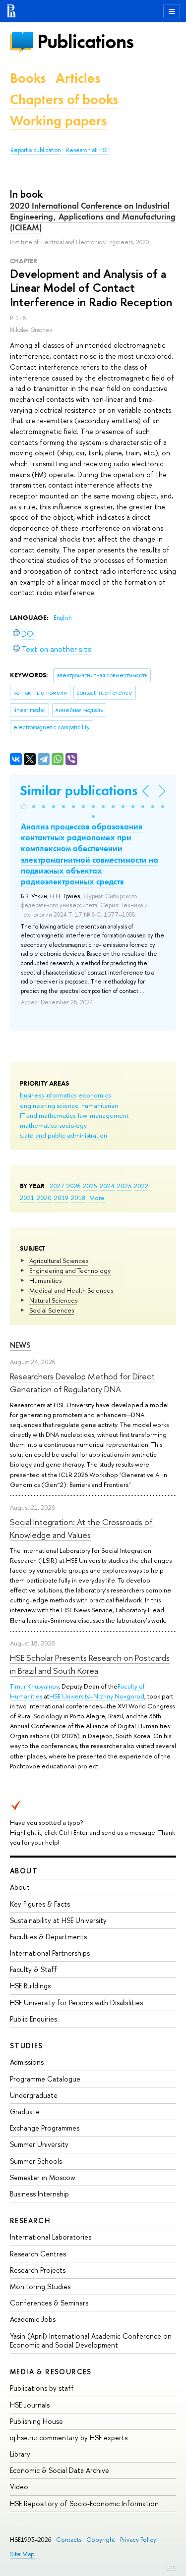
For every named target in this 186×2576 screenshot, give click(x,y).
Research (30, 2220)
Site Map (22, 2554)
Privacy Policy (138, 2540)
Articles (78, 78)
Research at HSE (88, 150)
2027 (57, 1186)
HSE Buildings (30, 1986)
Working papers (58, 121)
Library (20, 2454)
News (20, 1345)
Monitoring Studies (40, 2286)
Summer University (39, 2144)
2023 (124, 1186)
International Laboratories (51, 2237)
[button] (24, 807)
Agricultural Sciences (59, 1261)
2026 (73, 1186)
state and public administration (63, 1135)
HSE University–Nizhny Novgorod (97, 1696)
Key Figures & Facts (40, 1904)
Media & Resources (51, 2372)
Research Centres (38, 2254)
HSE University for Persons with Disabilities (76, 2002)
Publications (85, 41)
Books (28, 78)
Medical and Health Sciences (71, 1290)
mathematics (38, 1125)
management (109, 1115)
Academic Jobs (33, 2319)
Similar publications (79, 791)
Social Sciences (52, 1310)
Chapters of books (64, 99)
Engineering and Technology (70, 1270)
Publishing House (36, 2421)
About (24, 1871)
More (97, 1198)
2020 (44, 1198)
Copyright (101, 2540)
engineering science (49, 1105)
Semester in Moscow (43, 2177)
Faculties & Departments (48, 1937)
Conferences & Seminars (49, 2303)
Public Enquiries (33, 2019)
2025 (90, 1186)
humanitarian (100, 1105)
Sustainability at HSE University (58, 1920)
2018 (78, 1198)
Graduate (25, 2111)
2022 (141, 1186)
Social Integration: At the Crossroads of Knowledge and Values (81, 1528)
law (83, 1115)
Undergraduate (34, 2095)
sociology (73, 1125)
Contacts (69, 2540)
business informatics (48, 1095)
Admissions (27, 2062)
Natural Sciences (53, 1300)
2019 (61, 1198)
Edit (172, 2567)
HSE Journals (30, 2405)
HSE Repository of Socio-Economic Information (84, 2503)
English (63, 618)
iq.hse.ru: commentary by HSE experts (69, 2438)
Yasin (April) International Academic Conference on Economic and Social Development (91, 2340)
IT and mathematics (48, 1115)
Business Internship (39, 2194)
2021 (27, 1198)
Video (19, 2487)
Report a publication (36, 150)
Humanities (45, 1280)
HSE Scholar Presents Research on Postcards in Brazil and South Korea (90, 1664)
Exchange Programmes (45, 2128)
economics (95, 1095)
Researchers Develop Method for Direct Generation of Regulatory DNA (82, 1383)
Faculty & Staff (33, 1969)
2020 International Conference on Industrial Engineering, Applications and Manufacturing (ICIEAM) (93, 217)
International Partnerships (50, 1953)
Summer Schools (36, 2161)
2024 (107, 1186)
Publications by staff (42, 2388)
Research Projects (38, 2270)
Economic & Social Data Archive (60, 2470)
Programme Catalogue (45, 2079)
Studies (27, 2046)
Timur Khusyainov (34, 1686)
